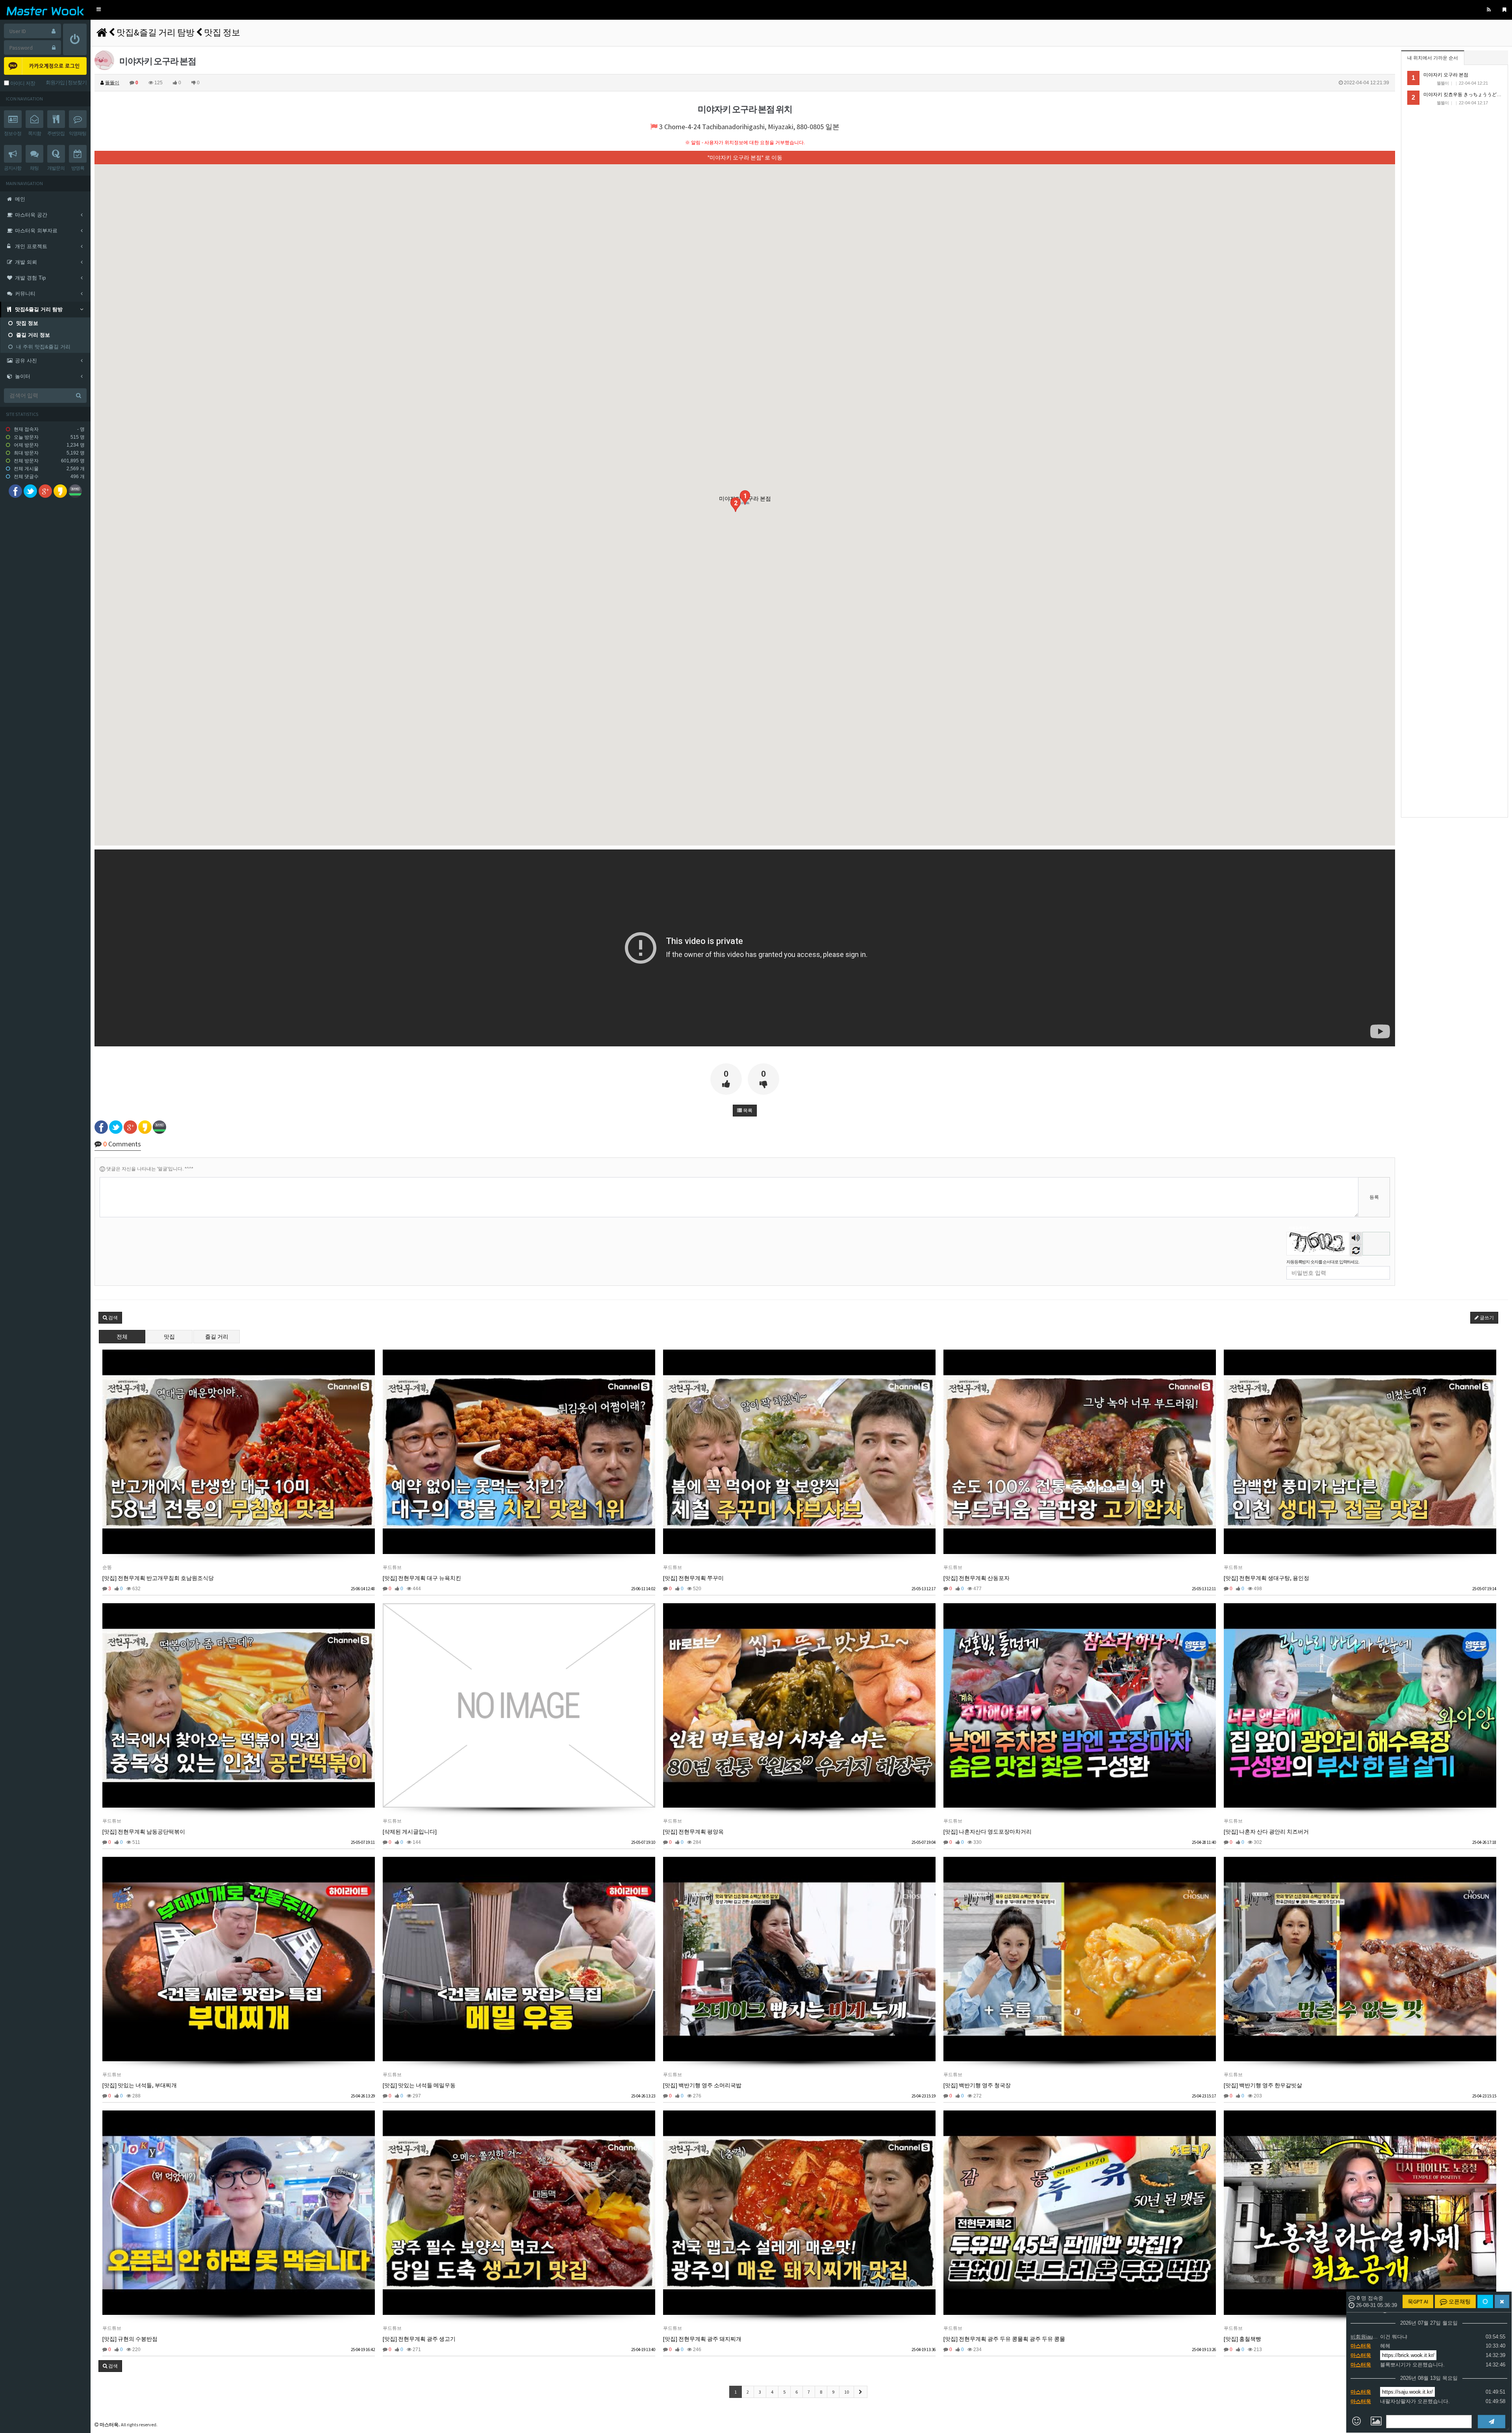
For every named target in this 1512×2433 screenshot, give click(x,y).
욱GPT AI (1418, 2301)
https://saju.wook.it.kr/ (1407, 2392)
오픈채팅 (1459, 2301)
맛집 (169, 1337)
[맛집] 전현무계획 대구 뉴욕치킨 (422, 1578)
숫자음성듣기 (1356, 1239)
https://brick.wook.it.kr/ (1408, 2355)
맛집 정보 (222, 32)
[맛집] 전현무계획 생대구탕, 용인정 (1266, 1578)
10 (847, 2392)
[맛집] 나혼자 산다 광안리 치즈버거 (1266, 1832)
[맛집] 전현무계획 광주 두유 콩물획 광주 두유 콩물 (1004, 2339)
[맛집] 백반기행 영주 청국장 (977, 2085)
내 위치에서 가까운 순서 (1433, 58)
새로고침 (1356, 1250)
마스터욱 (1361, 2346)
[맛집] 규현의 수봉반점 (130, 2339)
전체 (122, 1337)
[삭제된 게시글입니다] (410, 1832)
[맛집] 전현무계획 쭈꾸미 (693, 1578)
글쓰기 (1486, 1318)
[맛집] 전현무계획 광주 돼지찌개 (702, 2339)
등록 (1374, 1197)
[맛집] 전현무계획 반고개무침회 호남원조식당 (158, 1578)
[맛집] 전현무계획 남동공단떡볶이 (144, 1832)
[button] (99, 10)
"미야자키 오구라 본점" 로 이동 (745, 158)
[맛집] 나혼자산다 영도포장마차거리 (988, 1832)
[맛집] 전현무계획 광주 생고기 (419, 2339)
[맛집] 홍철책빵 (1242, 2339)
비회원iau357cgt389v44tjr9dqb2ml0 (1364, 2337)
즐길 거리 (217, 1337)
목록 (747, 1111)
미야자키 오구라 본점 (1446, 75)
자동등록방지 (1299, 1228)
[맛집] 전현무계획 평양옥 (693, 1832)
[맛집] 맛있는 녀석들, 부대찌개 (140, 2085)
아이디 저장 (22, 83)
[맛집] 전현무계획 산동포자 (976, 1578)
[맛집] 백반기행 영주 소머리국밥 (702, 2085)
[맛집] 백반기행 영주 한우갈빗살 (1263, 2085)
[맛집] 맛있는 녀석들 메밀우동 (419, 2085)
